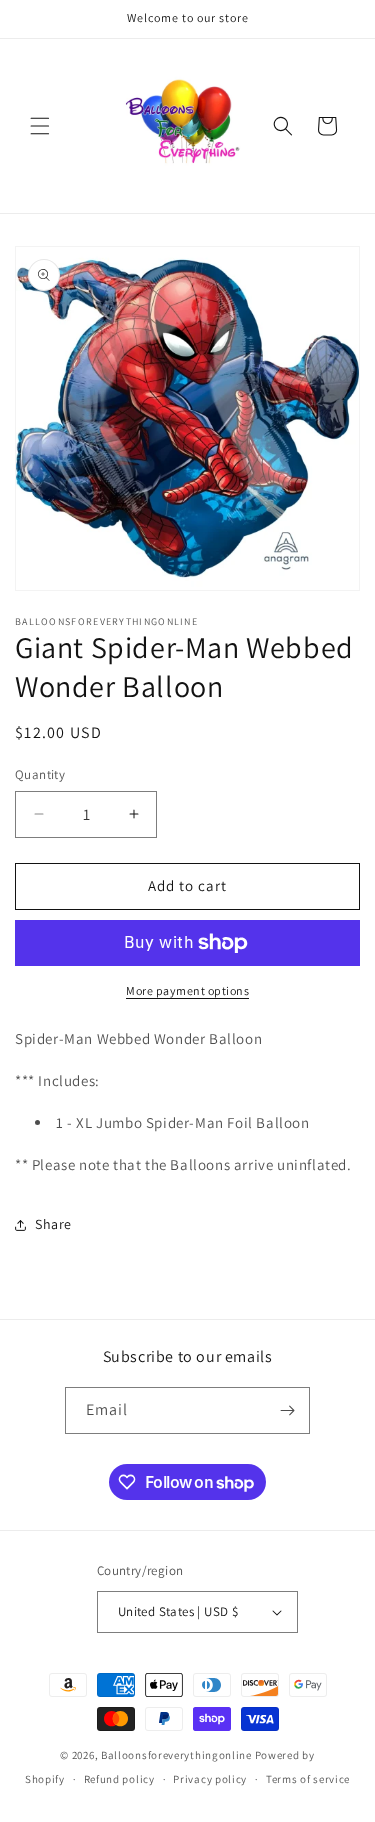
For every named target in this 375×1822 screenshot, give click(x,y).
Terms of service (308, 1779)
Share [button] (53, 1224)
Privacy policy (210, 1779)
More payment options (187, 990)
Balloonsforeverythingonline (176, 1755)
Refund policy (119, 1779)
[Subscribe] (287, 1410)
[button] (40, 126)
